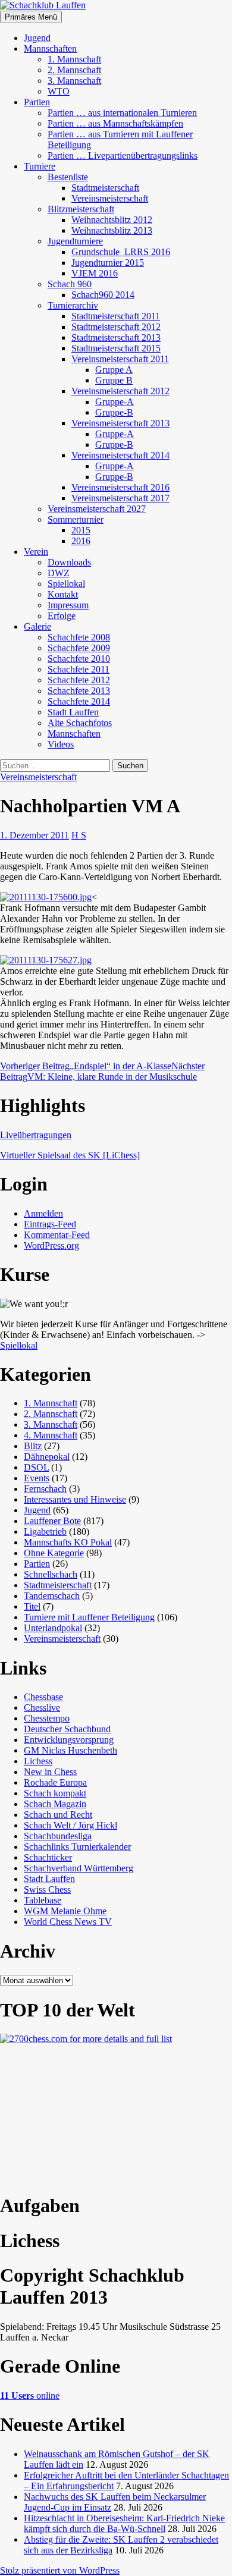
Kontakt (63, 594)
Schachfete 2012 (79, 680)
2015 (81, 530)
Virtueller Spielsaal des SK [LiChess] (70, 1155)
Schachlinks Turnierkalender (77, 1847)
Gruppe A (114, 370)
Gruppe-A (115, 402)
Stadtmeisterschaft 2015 (116, 348)
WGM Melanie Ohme (65, 1911)
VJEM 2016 (95, 273)
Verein (36, 552)
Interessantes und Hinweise (75, 1499)
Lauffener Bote (52, 1521)
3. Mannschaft (74, 81)
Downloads (69, 562)
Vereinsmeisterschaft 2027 (97, 509)
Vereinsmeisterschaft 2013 (120, 423)
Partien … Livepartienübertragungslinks (123, 155)
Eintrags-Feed (50, 1224)
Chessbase (43, 1697)
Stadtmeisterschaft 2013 (116, 337)
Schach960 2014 (103, 295)
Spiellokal (66, 584)
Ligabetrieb (45, 1532)
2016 (81, 541)
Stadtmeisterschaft (105, 188)
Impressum (68, 605)
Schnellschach (51, 1574)
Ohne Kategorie (54, 1553)
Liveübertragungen (36, 1135)
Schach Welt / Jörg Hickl (70, 1825)
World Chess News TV (68, 1922)
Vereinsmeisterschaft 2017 (120, 498)
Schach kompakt (55, 1793)
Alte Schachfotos (80, 723)
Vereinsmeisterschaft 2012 (120, 391)
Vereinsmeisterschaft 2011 (120, 359)
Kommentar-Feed (57, 1235)
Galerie (37, 626)
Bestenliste (68, 177)
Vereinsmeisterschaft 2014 (120, 455)
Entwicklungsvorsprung (69, 1740)
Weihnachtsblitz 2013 (112, 230)
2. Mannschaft (74, 70)
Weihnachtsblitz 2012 (112, 220)
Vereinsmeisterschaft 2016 (120, 487)
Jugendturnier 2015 (108, 263)
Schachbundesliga (58, 1836)
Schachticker (48, 1857)
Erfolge (62, 616)
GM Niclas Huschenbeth (70, 1750)
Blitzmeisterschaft (81, 209)
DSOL (36, 1467)
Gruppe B (114, 380)
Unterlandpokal (53, 1628)
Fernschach (45, 1489)
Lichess (38, 1761)
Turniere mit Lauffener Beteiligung (89, 1617)
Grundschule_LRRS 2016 (121, 252)
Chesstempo (47, 1718)
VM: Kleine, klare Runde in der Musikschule (102, 1071)
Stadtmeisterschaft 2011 (116, 316)
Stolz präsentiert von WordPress (60, 2570)
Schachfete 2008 (79, 637)
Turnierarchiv (73, 305)
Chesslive (42, 1708)
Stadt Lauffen (73, 712)
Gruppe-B (114, 412)
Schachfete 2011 (79, 669)
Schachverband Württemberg (79, 1868)
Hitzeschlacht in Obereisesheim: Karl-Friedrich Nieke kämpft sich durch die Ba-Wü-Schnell (124, 2523)
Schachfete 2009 (79, 648)
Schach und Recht (58, 1815)
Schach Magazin (55, 1804)
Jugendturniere (75, 241)
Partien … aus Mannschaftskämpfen (115, 123)
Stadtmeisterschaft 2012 (116, 327)
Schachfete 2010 (79, 659)
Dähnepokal (47, 1457)
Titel (32, 1606)
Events (37, 1478)
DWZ (59, 573)
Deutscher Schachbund (67, 1729)
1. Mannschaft (74, 59)
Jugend (37, 38)
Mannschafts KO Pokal (68, 1542)
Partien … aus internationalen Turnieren (122, 113)
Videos (61, 744)
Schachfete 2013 (79, 691)
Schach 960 (70, 284)
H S (79, 835)
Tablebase (43, 1900)
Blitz (33, 1446)
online (30, 2396)
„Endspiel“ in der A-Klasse (86, 1066)
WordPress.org (51, 1245)
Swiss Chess (47, 1889)
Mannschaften (50, 48)
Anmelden (43, 1213)
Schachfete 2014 (79, 701)
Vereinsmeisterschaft (110, 198)
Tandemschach (52, 1596)
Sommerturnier (76, 519)
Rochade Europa (55, 1782)
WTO (59, 91)
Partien (37, 102)
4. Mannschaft (51, 1435)
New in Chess (50, 1772)
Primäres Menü (31, 17)
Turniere (40, 166)
